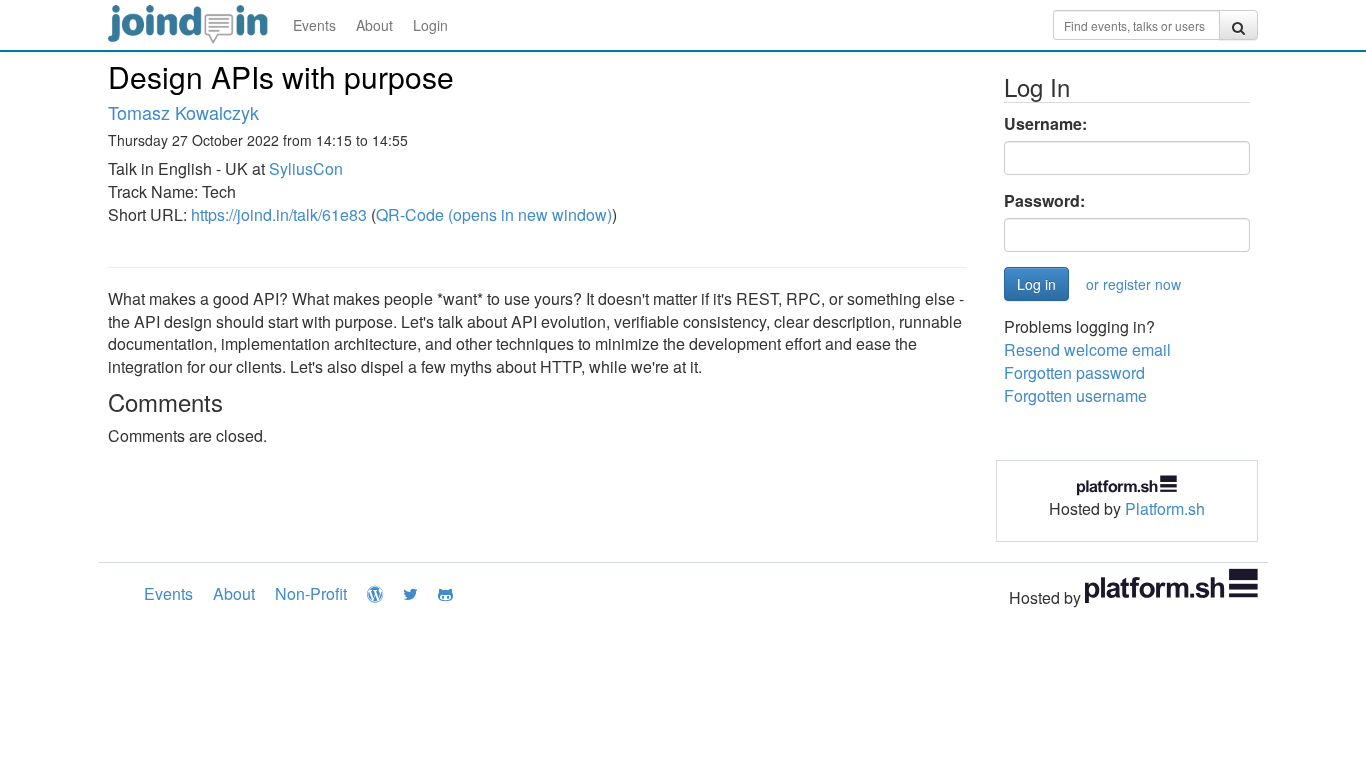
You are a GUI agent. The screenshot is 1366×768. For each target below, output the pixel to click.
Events (314, 25)
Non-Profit (311, 593)
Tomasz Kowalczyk (183, 112)
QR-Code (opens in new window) (494, 214)
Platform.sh (1165, 508)
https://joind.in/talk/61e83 (279, 214)
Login (430, 25)
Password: (1044, 201)
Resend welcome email (1087, 349)
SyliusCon (306, 168)
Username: (1045, 124)
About (374, 25)
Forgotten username (1075, 395)
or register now (1133, 284)
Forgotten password (1074, 372)
